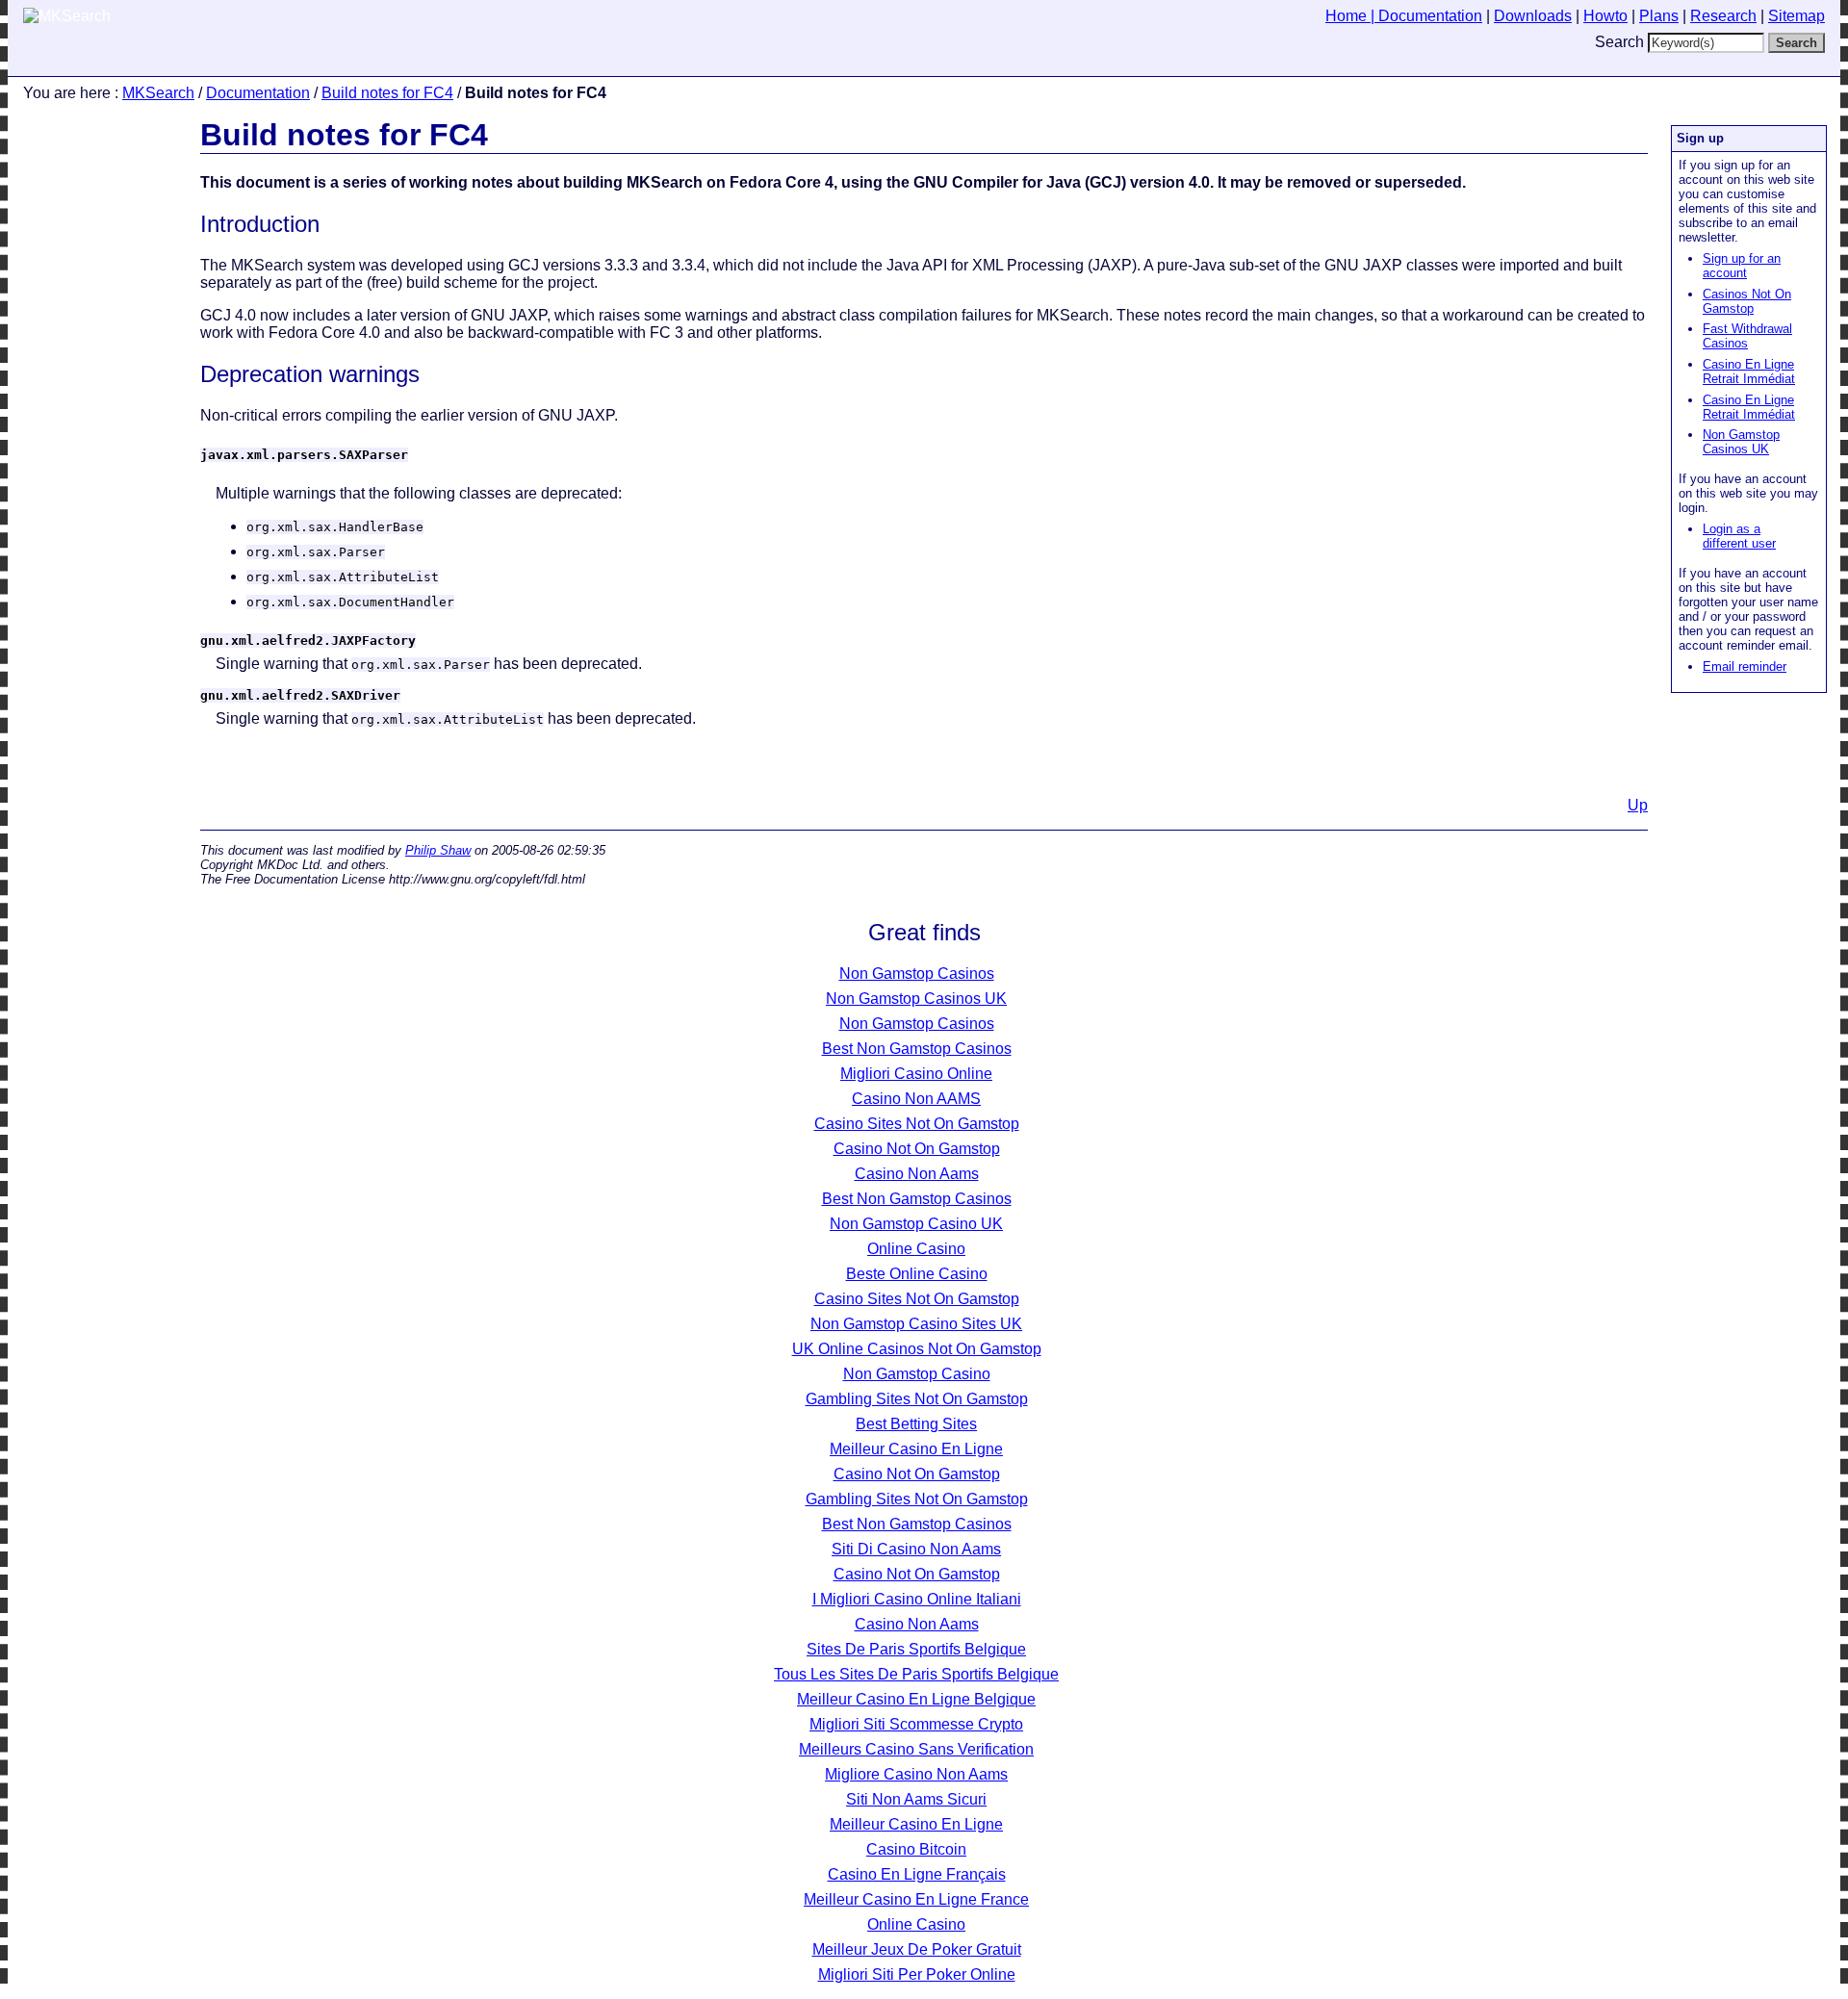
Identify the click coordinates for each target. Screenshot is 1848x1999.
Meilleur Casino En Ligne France (916, 1899)
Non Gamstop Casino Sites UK (916, 1324)
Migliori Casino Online (916, 1074)
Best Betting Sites (916, 1424)
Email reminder (1745, 666)
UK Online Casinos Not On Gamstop (917, 1349)
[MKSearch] (67, 16)
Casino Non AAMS (916, 1099)
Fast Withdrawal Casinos (1747, 336)
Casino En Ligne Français (917, 1874)
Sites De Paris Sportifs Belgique (916, 1649)
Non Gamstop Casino (917, 1374)
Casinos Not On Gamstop (1747, 301)
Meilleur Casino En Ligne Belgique (916, 1699)
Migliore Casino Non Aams (916, 1774)
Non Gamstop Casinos (917, 974)
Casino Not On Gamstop (917, 1149)
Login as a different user (1739, 536)
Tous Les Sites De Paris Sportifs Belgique (916, 1674)
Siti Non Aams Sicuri (916, 1799)
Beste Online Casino (917, 1274)
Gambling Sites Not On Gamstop (917, 1399)
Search (1619, 42)
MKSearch (158, 93)
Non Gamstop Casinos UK (1741, 442)
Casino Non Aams (917, 1174)
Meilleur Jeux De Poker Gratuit (917, 1949)
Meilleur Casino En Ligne (916, 1449)
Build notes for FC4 (387, 93)
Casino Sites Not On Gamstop (917, 1124)
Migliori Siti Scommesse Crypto (916, 1724)
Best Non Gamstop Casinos (917, 1049)
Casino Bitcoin (916, 1849)
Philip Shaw (438, 850)
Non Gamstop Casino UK (916, 1224)
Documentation (258, 93)
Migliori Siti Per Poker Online (917, 1974)
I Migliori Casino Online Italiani (917, 1599)
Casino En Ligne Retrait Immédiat (1749, 372)
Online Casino (916, 1249)
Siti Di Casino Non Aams (916, 1549)
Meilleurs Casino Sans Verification (916, 1749)
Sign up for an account (1742, 266)
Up (1638, 805)
